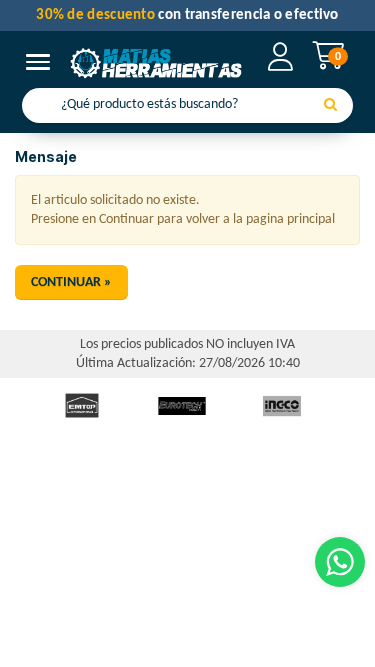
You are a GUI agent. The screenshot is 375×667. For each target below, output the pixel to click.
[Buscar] (330, 106)
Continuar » (71, 282)
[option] (82, 405)
